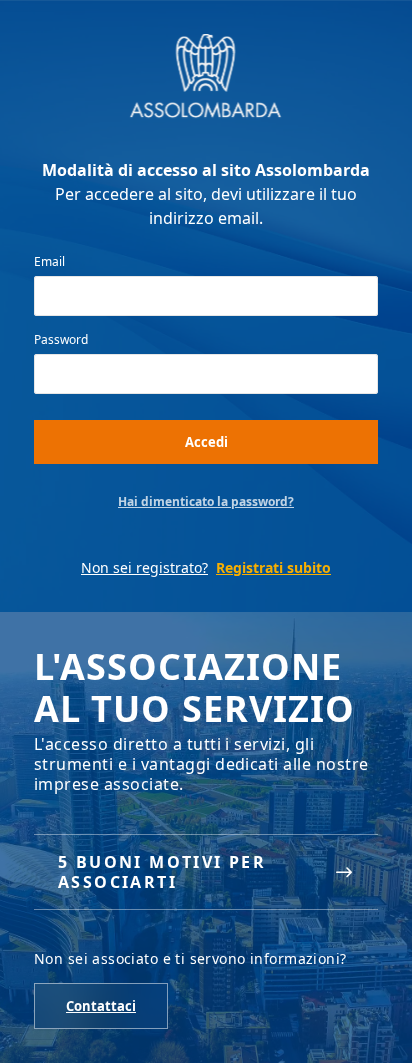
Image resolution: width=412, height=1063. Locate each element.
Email (49, 262)
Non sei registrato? (144, 567)
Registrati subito (273, 567)
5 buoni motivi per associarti (162, 872)
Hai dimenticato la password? (206, 502)
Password (61, 340)
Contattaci (101, 1006)
